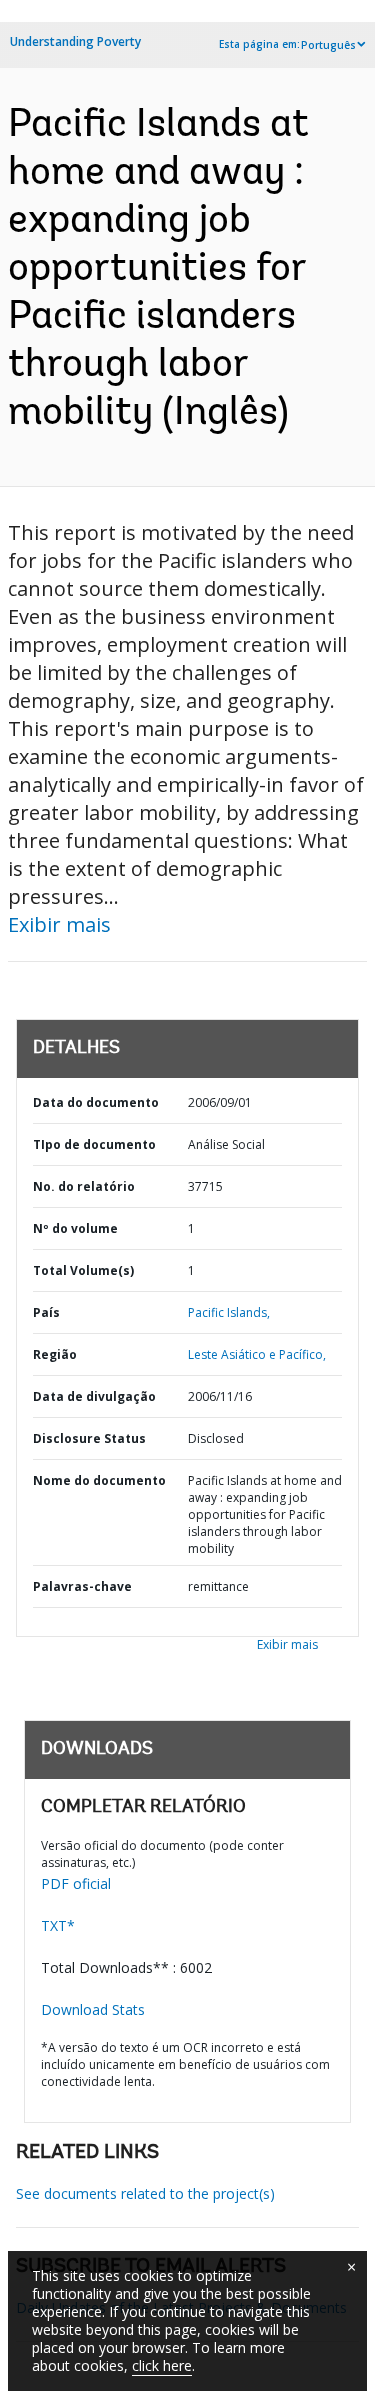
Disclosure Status (89, 1438)
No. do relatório (84, 1186)
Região (55, 1354)
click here (162, 2365)
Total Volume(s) (83, 1270)
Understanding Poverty (75, 41)
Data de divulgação (94, 1396)
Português (328, 45)
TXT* (58, 1925)
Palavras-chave (82, 1586)
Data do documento (96, 1102)
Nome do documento (99, 1480)
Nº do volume (75, 1228)
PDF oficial (76, 1883)
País (46, 1312)
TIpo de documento (94, 1144)
